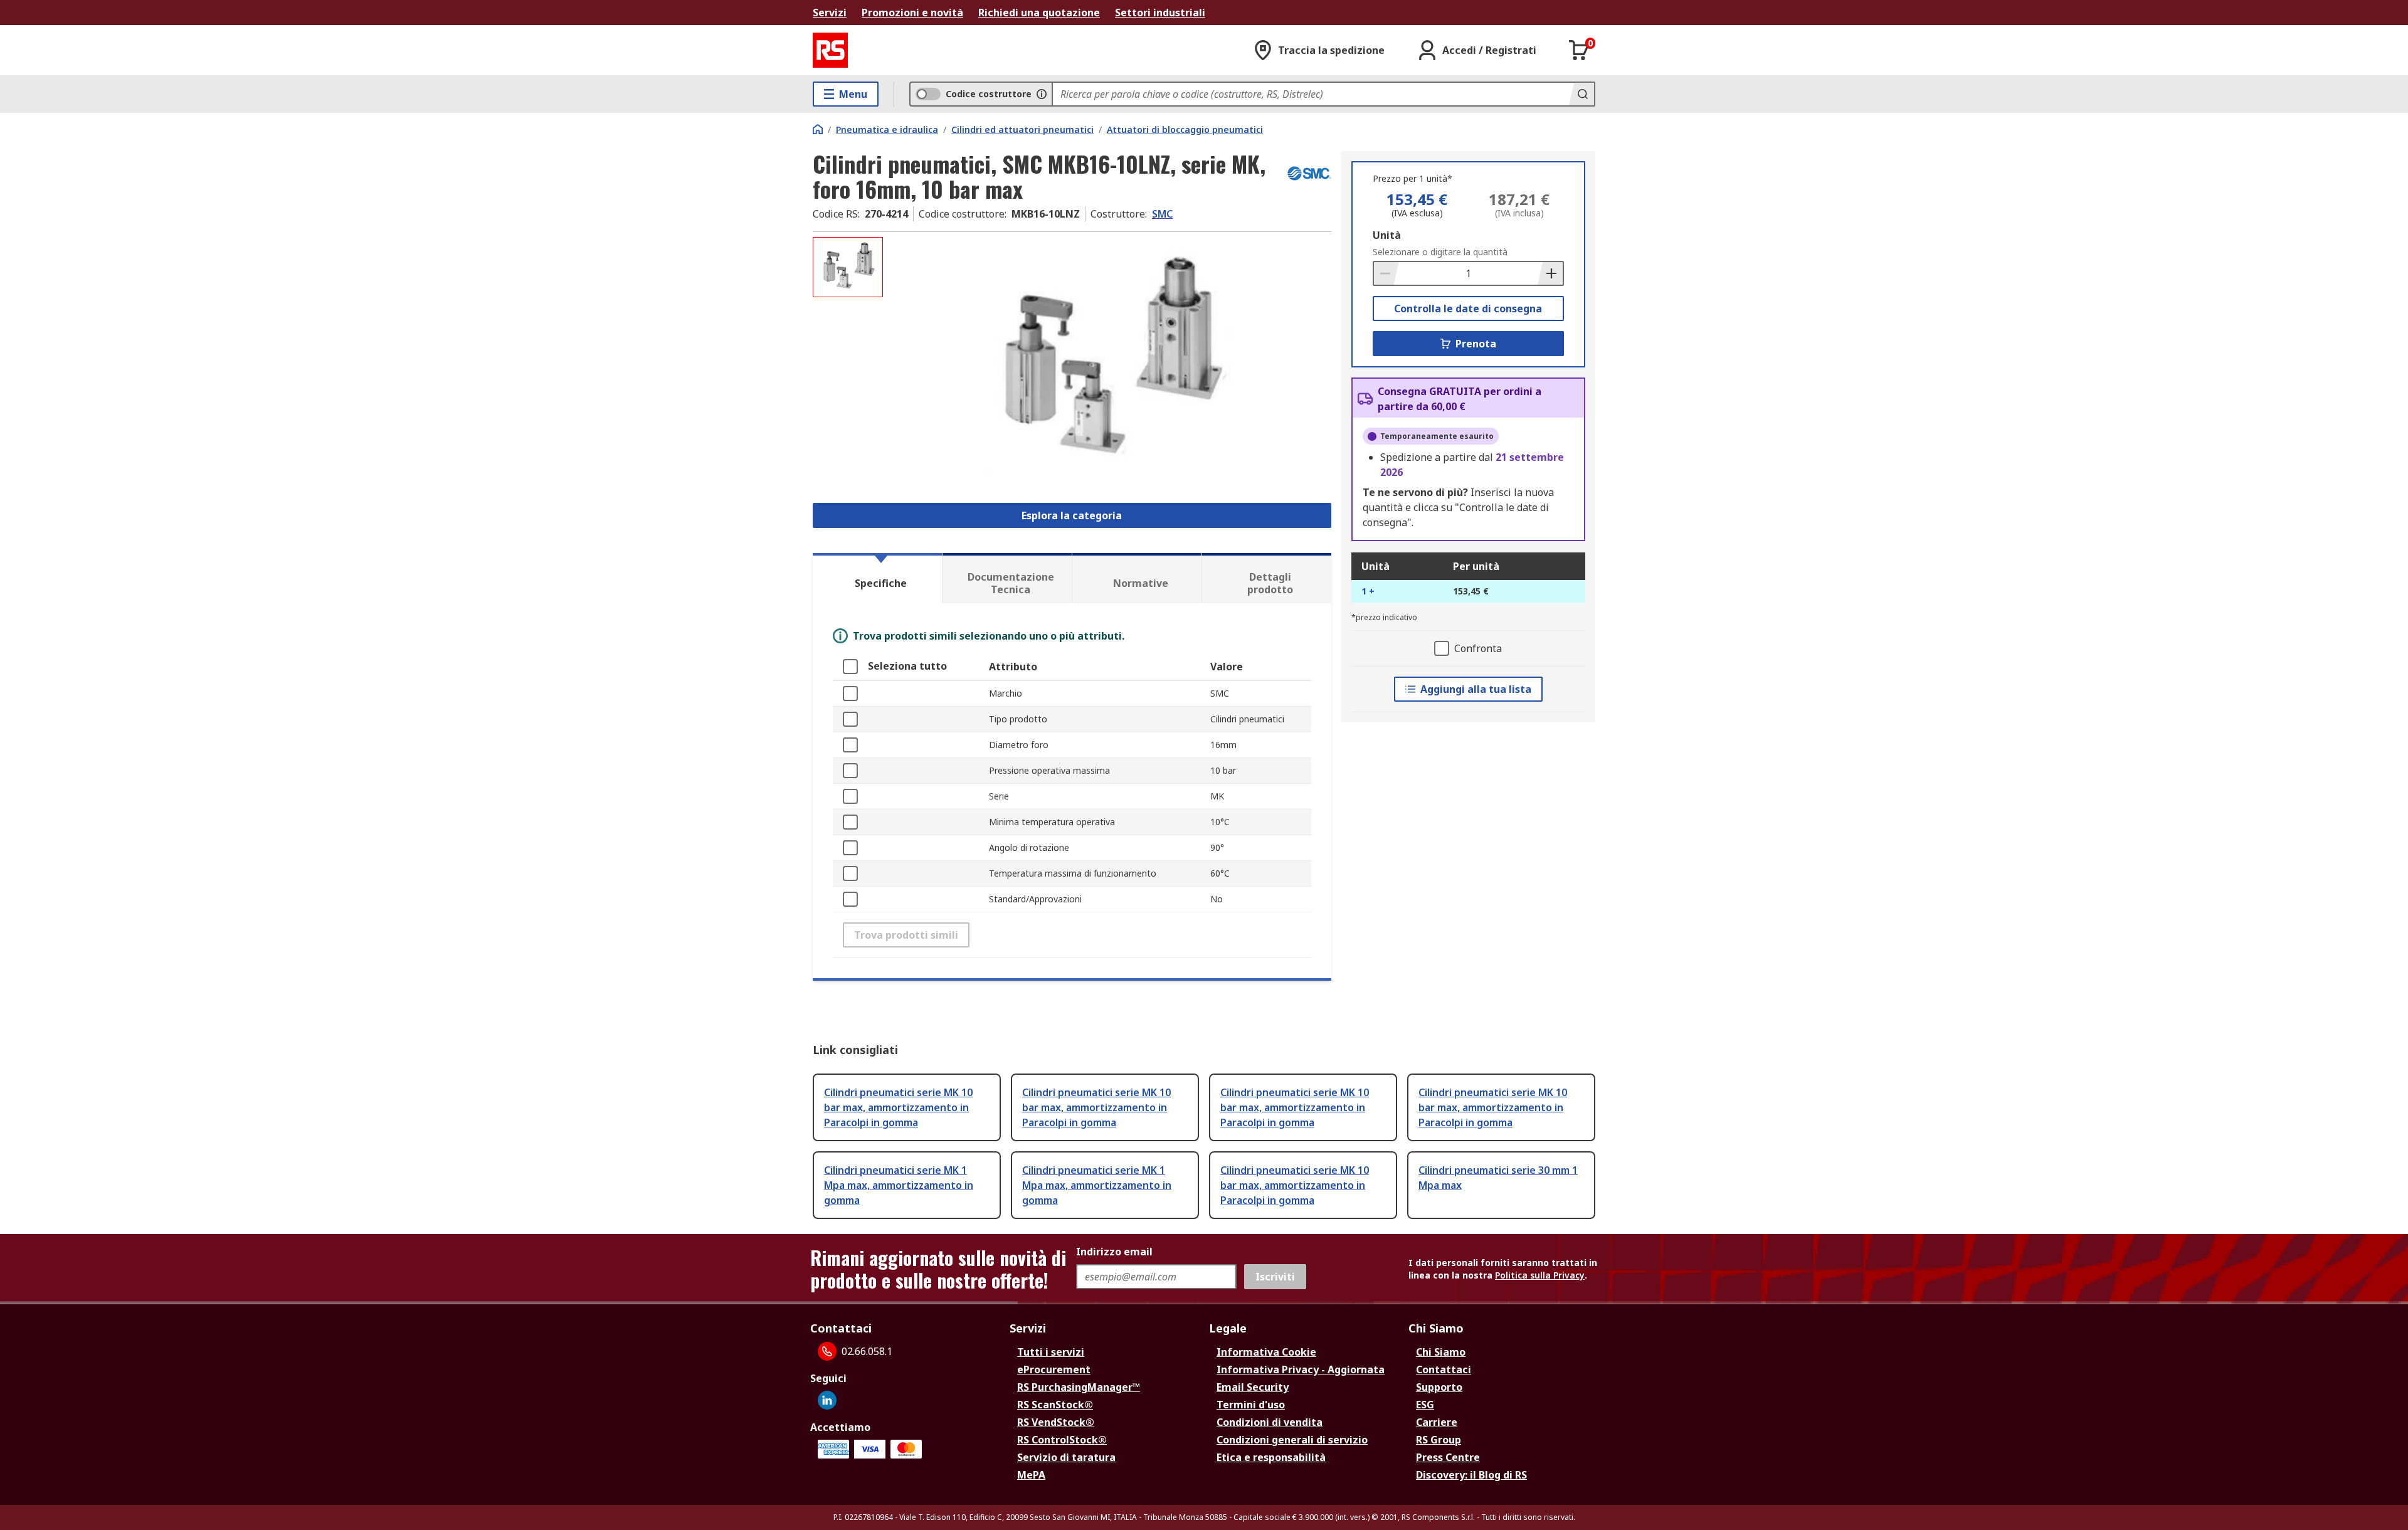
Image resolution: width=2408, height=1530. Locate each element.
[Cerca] (1582, 94)
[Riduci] (1386, 273)
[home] (818, 129)
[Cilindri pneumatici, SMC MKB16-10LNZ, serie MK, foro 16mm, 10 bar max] (1109, 362)
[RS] (830, 50)
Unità (1387, 235)
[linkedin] (827, 1400)
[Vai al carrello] (1579, 50)
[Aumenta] (1550, 273)
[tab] (877, 578)
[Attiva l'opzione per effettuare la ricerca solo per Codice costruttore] (1042, 94)
